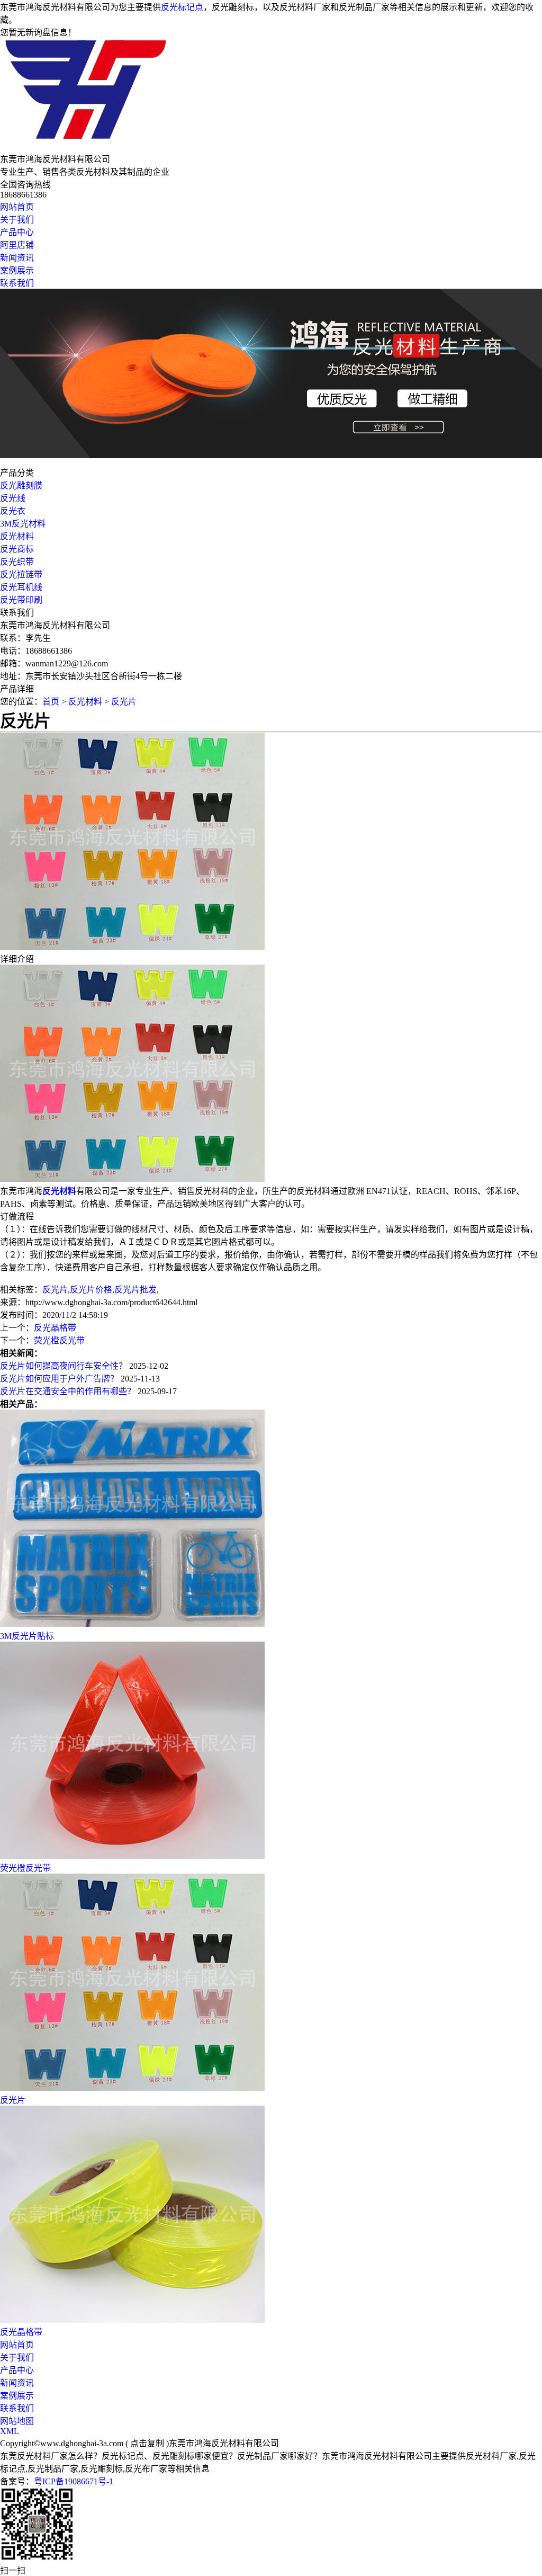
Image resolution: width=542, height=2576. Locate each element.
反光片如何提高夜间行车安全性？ (64, 1366)
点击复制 (147, 2443)
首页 (51, 702)
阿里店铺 (17, 245)
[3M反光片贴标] (132, 1624)
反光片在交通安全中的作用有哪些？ (68, 1391)
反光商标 (17, 549)
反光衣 (13, 511)
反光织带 (17, 562)
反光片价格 (91, 1290)
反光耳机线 (21, 587)
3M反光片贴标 (27, 1636)
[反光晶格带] (132, 2320)
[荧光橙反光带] (132, 1856)
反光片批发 (135, 1290)
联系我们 (17, 283)
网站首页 (17, 207)
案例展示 (17, 270)
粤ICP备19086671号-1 (74, 2481)
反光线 (13, 498)
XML (10, 2431)
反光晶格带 (55, 1328)
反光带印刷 (21, 600)
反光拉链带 (21, 574)
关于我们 (17, 220)
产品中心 (17, 232)
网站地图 (17, 2421)
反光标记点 (182, 7)
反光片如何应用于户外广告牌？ (60, 1379)
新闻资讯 (17, 258)
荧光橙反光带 (59, 1340)
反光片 (124, 702)
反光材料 (17, 536)
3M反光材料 (23, 524)
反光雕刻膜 (21, 485)
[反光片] (132, 2088)
